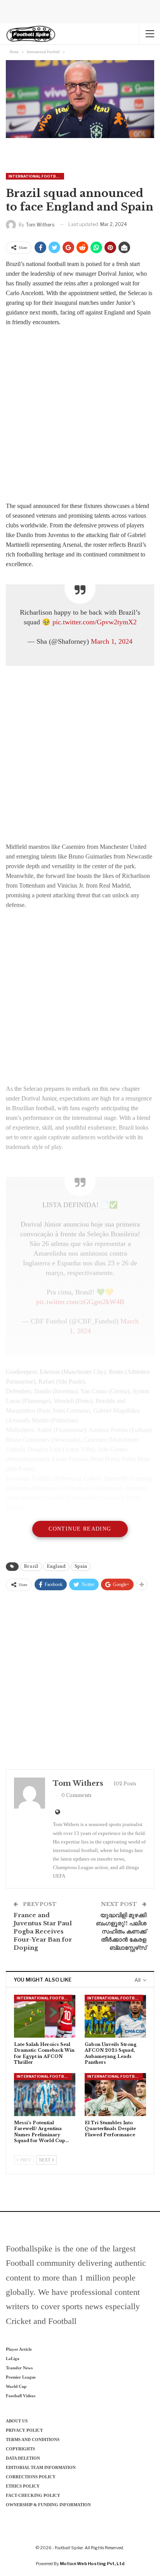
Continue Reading (80, 1529)
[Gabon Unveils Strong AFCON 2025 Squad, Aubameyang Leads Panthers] (115, 2016)
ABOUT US (17, 2421)
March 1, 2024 (112, 641)
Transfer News (19, 2368)
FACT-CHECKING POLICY (33, 2495)
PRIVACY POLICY (24, 2430)
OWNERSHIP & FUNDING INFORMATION (48, 2505)
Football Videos (21, 2396)
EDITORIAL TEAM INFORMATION (41, 2467)
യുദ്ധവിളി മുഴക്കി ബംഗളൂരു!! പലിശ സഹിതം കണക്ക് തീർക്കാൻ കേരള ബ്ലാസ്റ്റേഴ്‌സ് (121, 1931)
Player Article (19, 2349)
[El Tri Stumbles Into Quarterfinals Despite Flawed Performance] (115, 2095)
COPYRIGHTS (20, 2449)
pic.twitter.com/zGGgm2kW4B (80, 1302)
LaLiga (13, 2358)
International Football (36, 176)
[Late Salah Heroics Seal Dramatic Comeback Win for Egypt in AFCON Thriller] (45, 2016)
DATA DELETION (23, 2458)
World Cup (16, 2386)
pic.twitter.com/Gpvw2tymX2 (95, 622)
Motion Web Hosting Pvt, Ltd (92, 2564)
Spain (81, 1566)
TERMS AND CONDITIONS (33, 2440)
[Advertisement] (80, 416)
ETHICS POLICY (23, 2486)
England (56, 1566)
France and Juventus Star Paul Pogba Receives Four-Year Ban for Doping (43, 1931)
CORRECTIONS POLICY (31, 2477)
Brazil (31, 1566)
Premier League (21, 2377)
